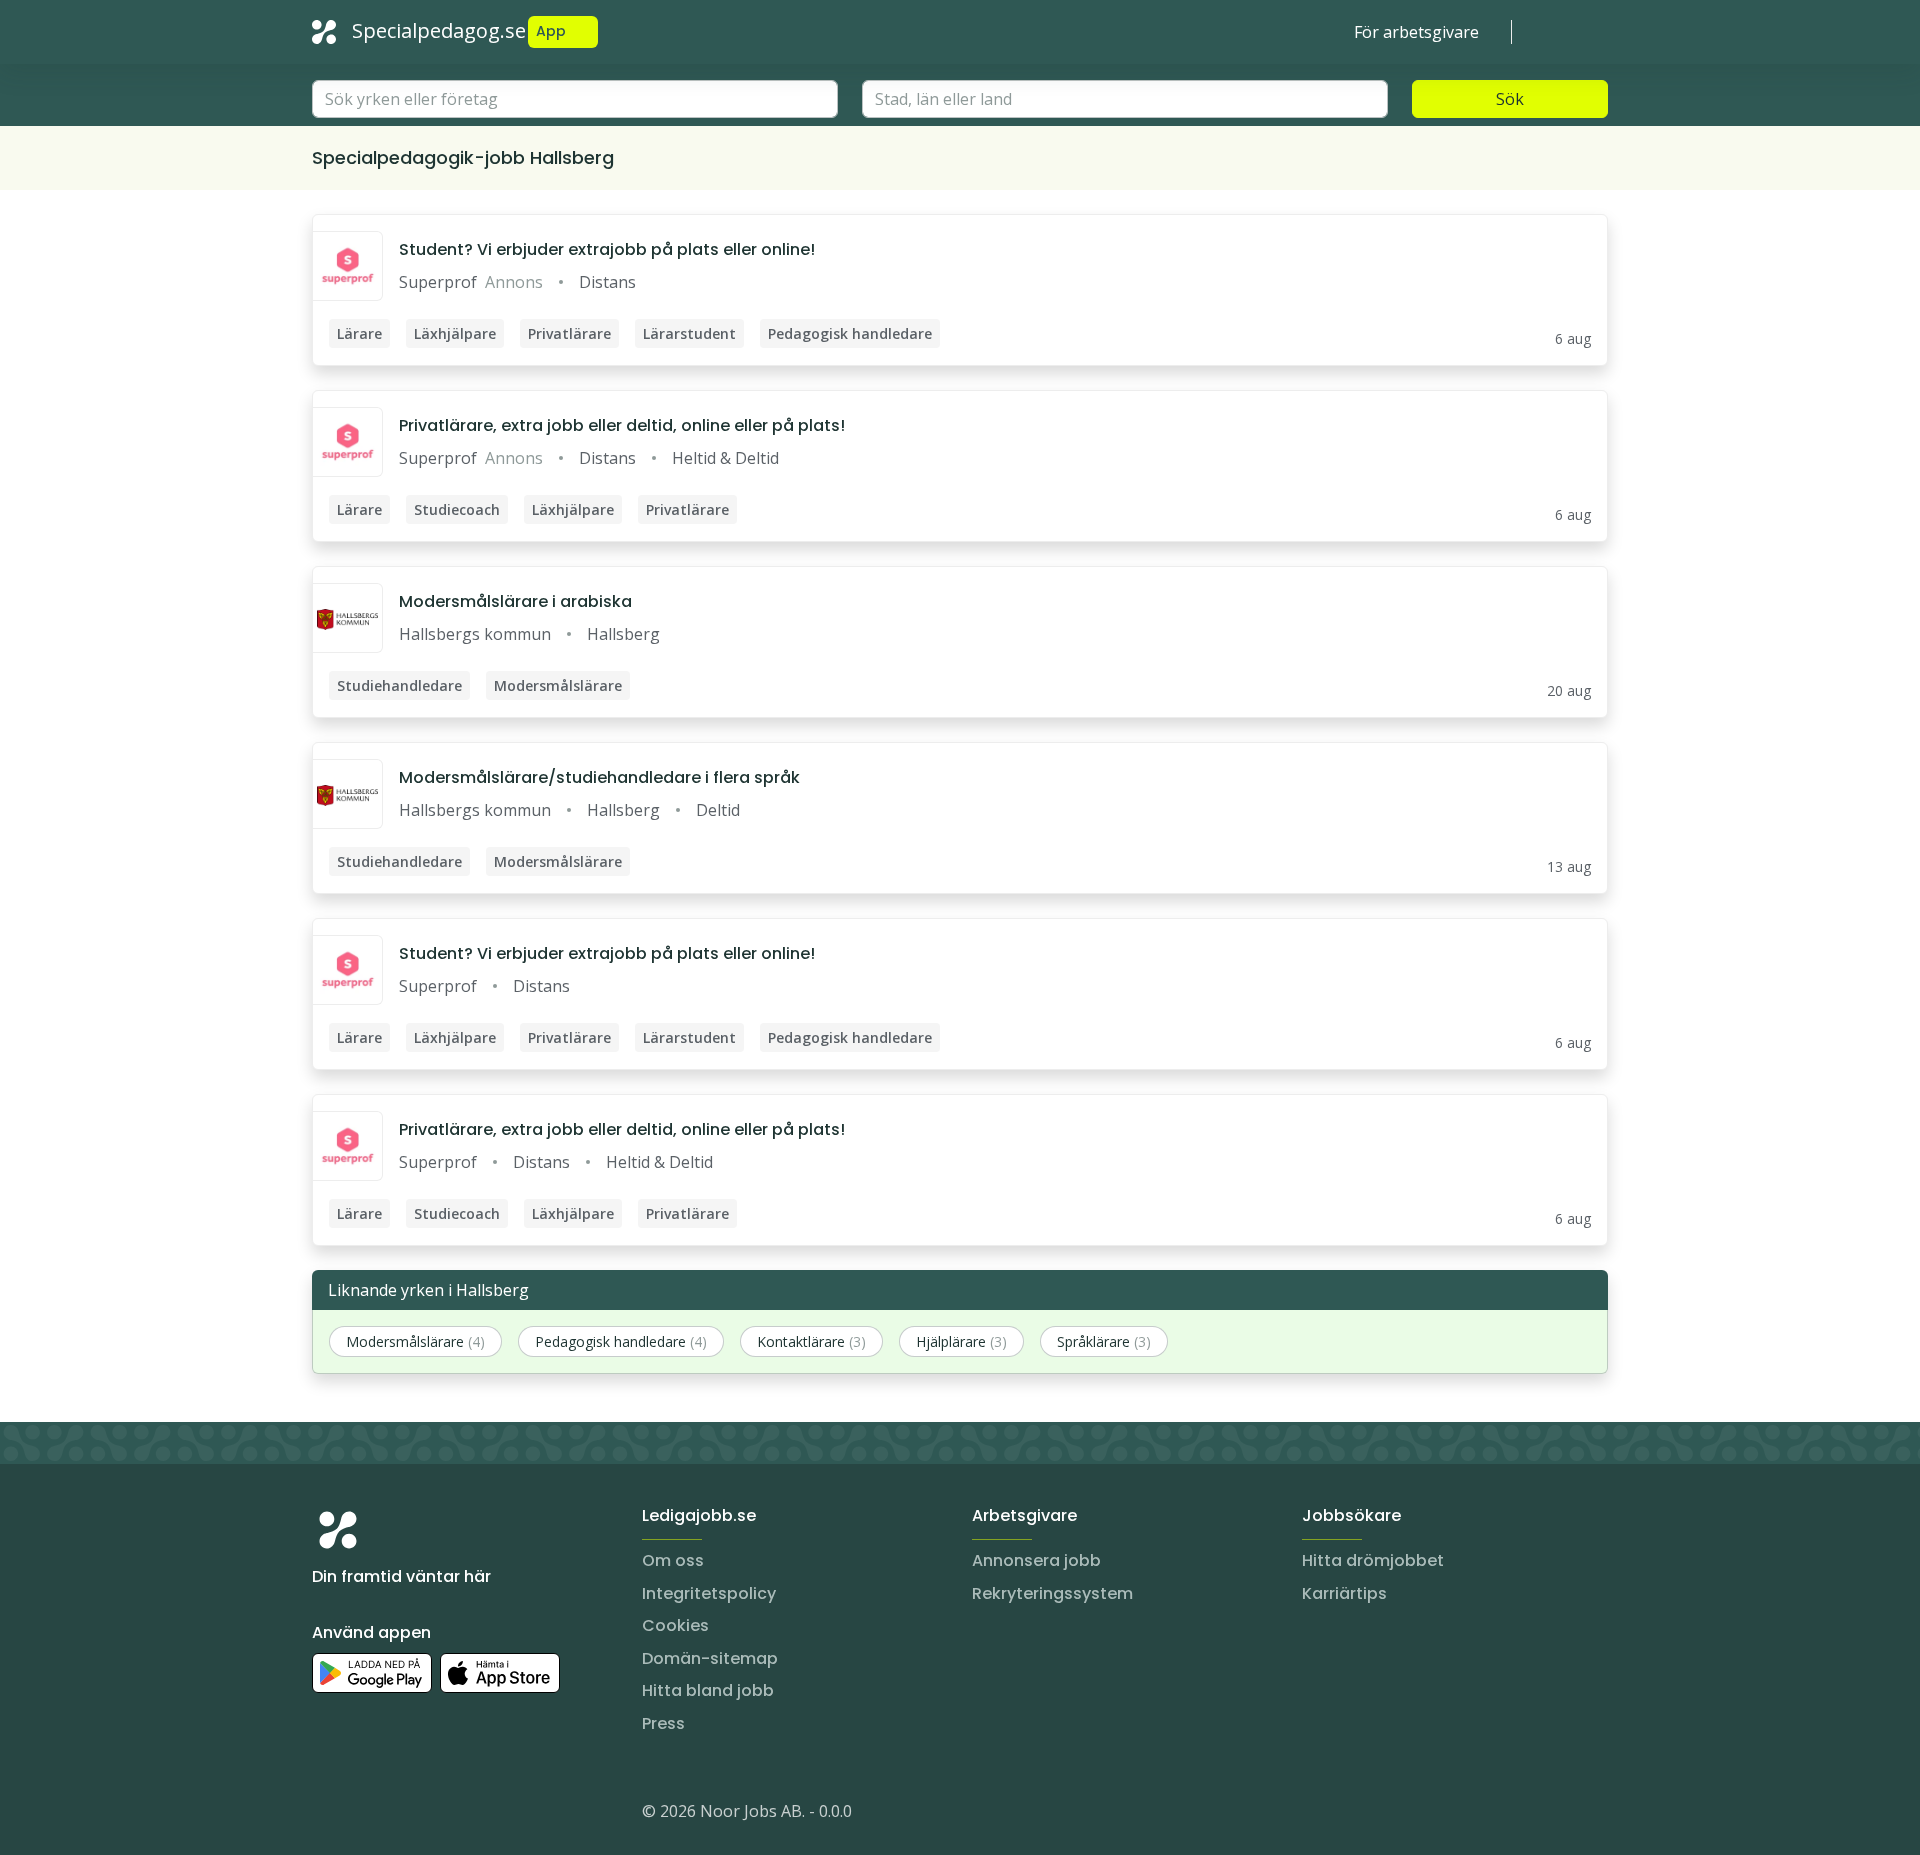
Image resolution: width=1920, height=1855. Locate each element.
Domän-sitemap (710, 1658)
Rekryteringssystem (1052, 1593)
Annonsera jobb (1036, 1560)
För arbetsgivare (1416, 32)
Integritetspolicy (709, 1593)
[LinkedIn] (368, 1815)
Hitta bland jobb (708, 1690)
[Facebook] (408, 1815)
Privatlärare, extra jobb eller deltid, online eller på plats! (622, 425)
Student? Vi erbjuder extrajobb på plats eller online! (607, 249)
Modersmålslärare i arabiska (515, 601)
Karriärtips (1344, 1593)
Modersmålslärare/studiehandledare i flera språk (599, 777)
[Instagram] (328, 1815)
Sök (1510, 99)
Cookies (675, 1625)
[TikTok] (448, 1815)
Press (663, 1723)
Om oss (673, 1560)
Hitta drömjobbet (1373, 1560)
